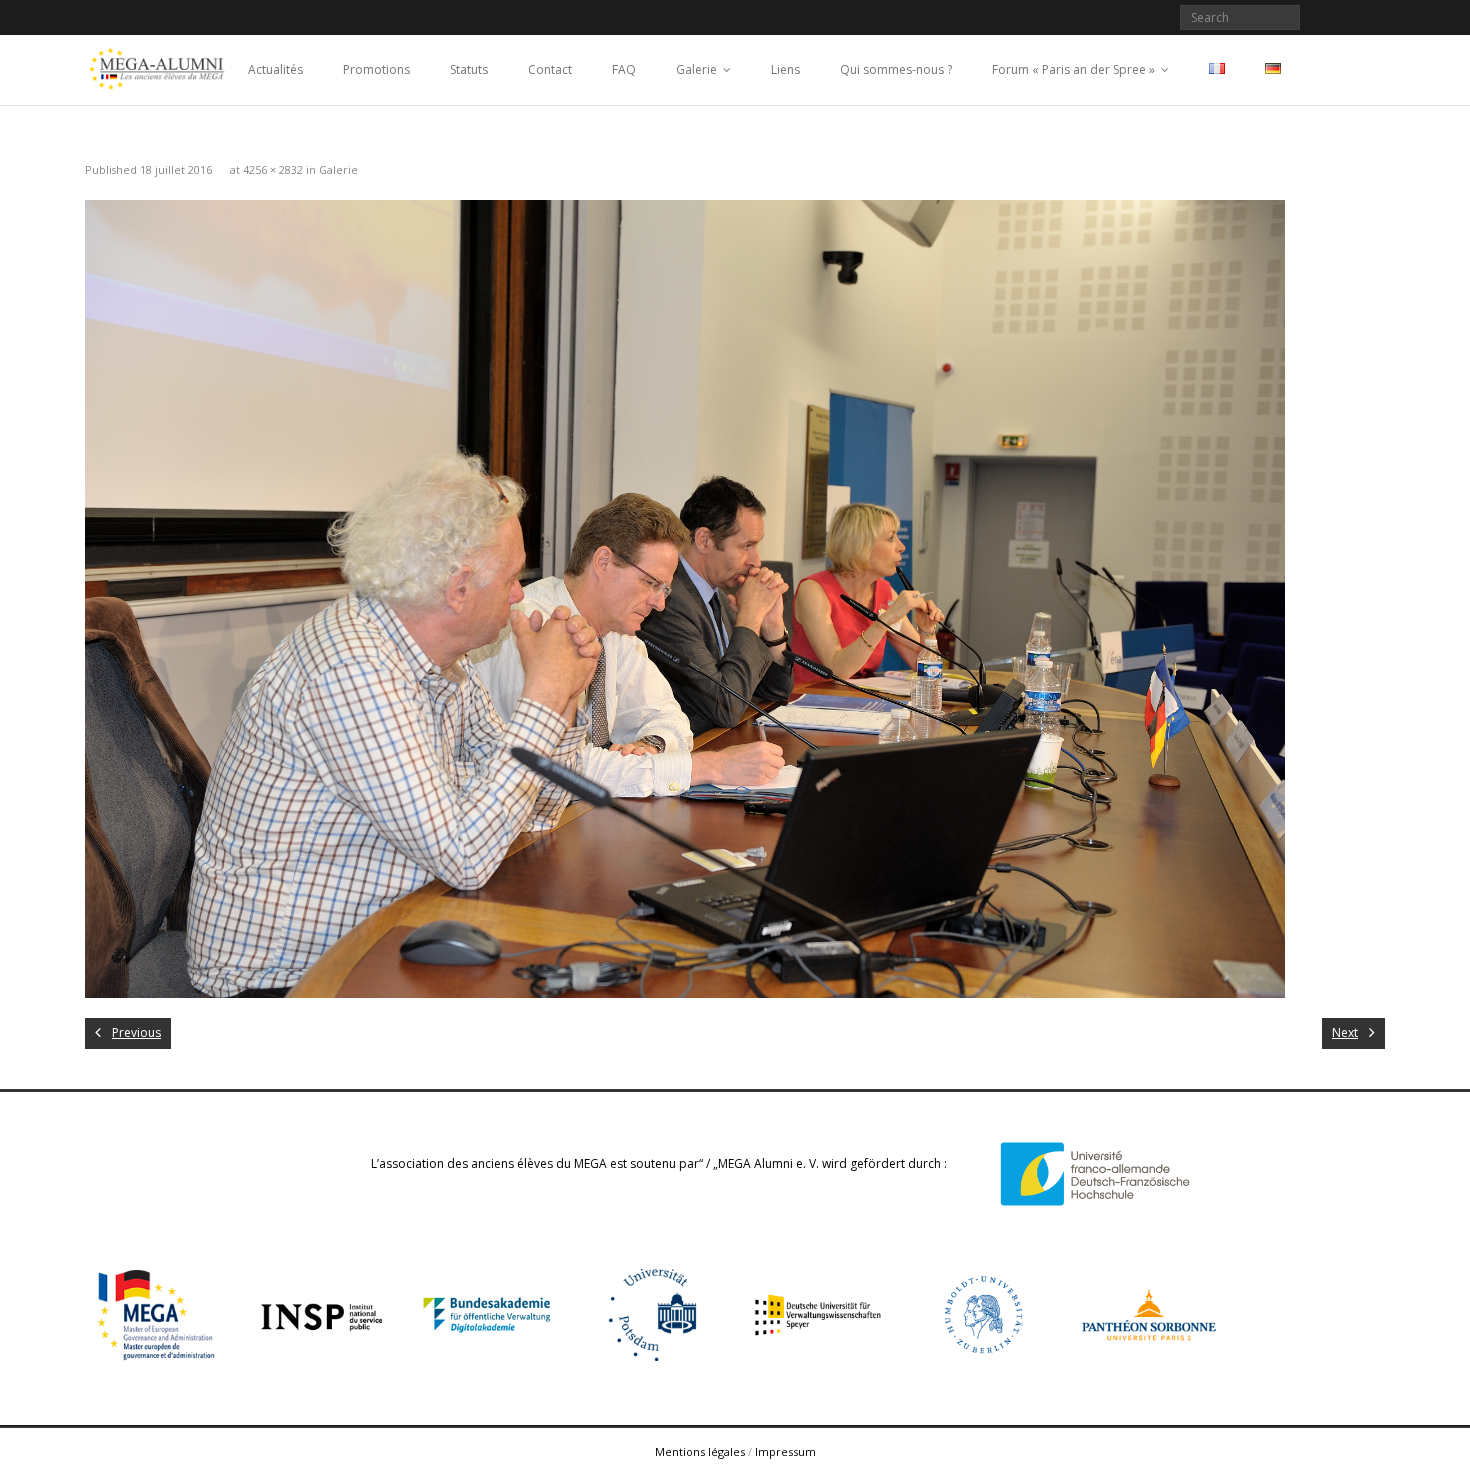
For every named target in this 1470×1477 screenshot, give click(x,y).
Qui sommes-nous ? (896, 69)
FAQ (624, 69)
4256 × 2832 (273, 169)
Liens (785, 69)
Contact (550, 69)
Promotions (376, 69)
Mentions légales (700, 1451)
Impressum (785, 1451)
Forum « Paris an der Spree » (1073, 69)
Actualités (275, 69)
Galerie (696, 69)
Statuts (469, 69)
